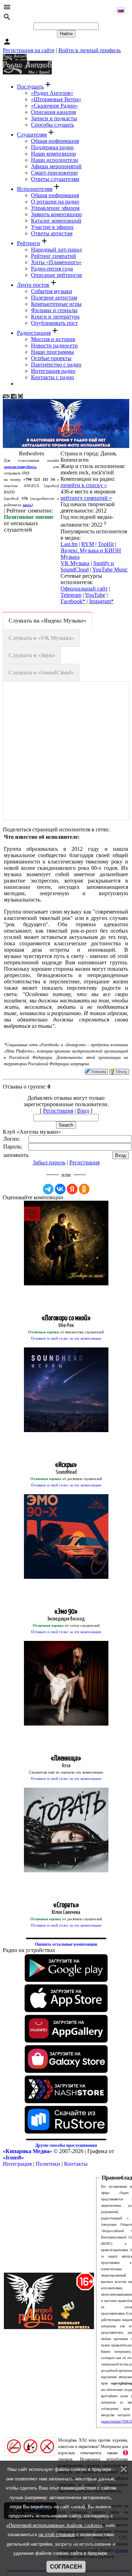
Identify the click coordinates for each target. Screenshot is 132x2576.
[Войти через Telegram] (48, 1189)
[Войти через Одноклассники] (84, 1189)
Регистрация (58, 1111)
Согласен (66, 2567)
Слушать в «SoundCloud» (41, 672)
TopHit (106, 544)
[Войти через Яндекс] (72, 1189)
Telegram (71, 595)
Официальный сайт (84, 589)
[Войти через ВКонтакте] (60, 1189)
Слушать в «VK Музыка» (41, 638)
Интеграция (17, 2164)
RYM (88, 544)
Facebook (71, 601)
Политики (48, 2164)
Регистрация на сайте (29, 50)
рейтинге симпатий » (86, 498)
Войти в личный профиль (90, 50)
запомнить (16, 1155)
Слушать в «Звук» (32, 655)
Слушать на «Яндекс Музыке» (48, 621)
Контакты (76, 2164)
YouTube (95, 595)
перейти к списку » (84, 485)
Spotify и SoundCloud (87, 566)
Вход (83, 1111)
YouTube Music (110, 569)
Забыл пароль (49, 1162)
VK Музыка (75, 563)
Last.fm (69, 544)
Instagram (100, 601)
